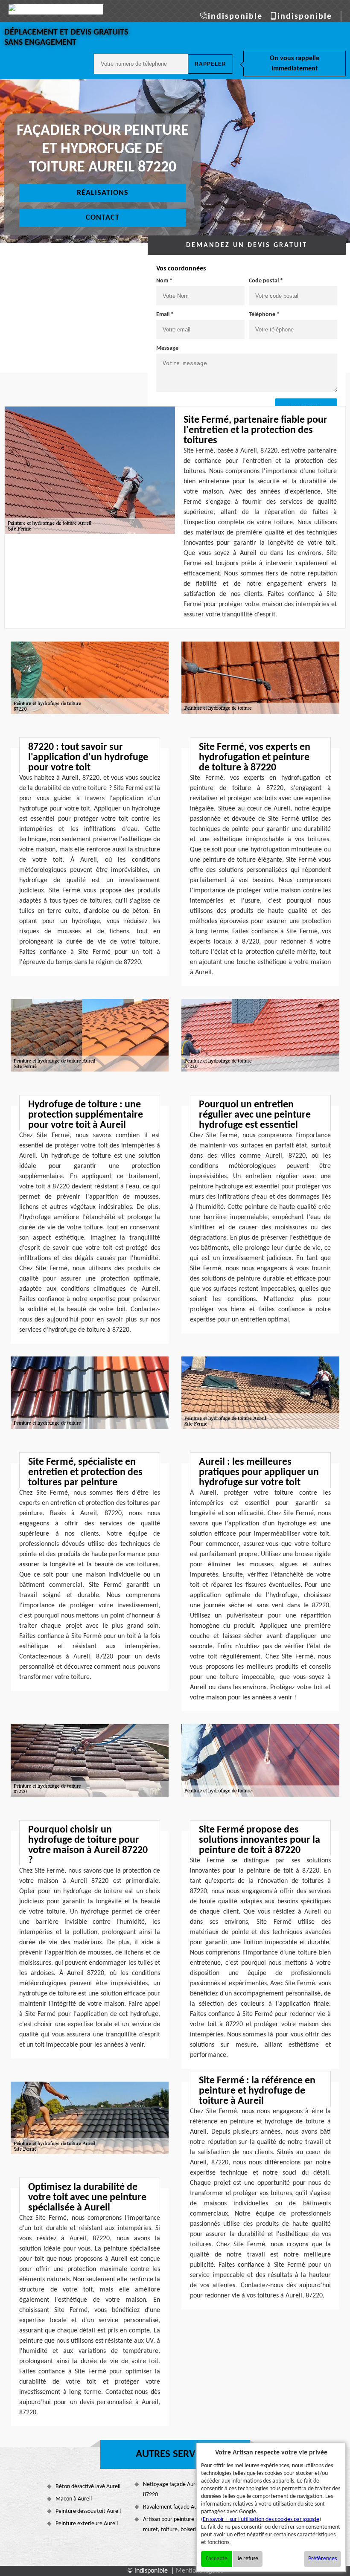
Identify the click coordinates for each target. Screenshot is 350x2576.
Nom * (164, 281)
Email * (165, 315)
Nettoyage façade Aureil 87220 (172, 2490)
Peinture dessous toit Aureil (88, 2511)
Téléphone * (264, 315)
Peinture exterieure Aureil (87, 2524)
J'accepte (216, 2559)
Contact (103, 218)
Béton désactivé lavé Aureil (88, 2487)
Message (167, 348)
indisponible (235, 17)
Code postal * (266, 281)
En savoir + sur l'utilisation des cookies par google (261, 2519)
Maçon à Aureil (74, 2499)
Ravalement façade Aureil (174, 2507)
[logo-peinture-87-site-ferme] (56, 9)
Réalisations (103, 193)
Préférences (322, 2559)
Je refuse (248, 2559)
